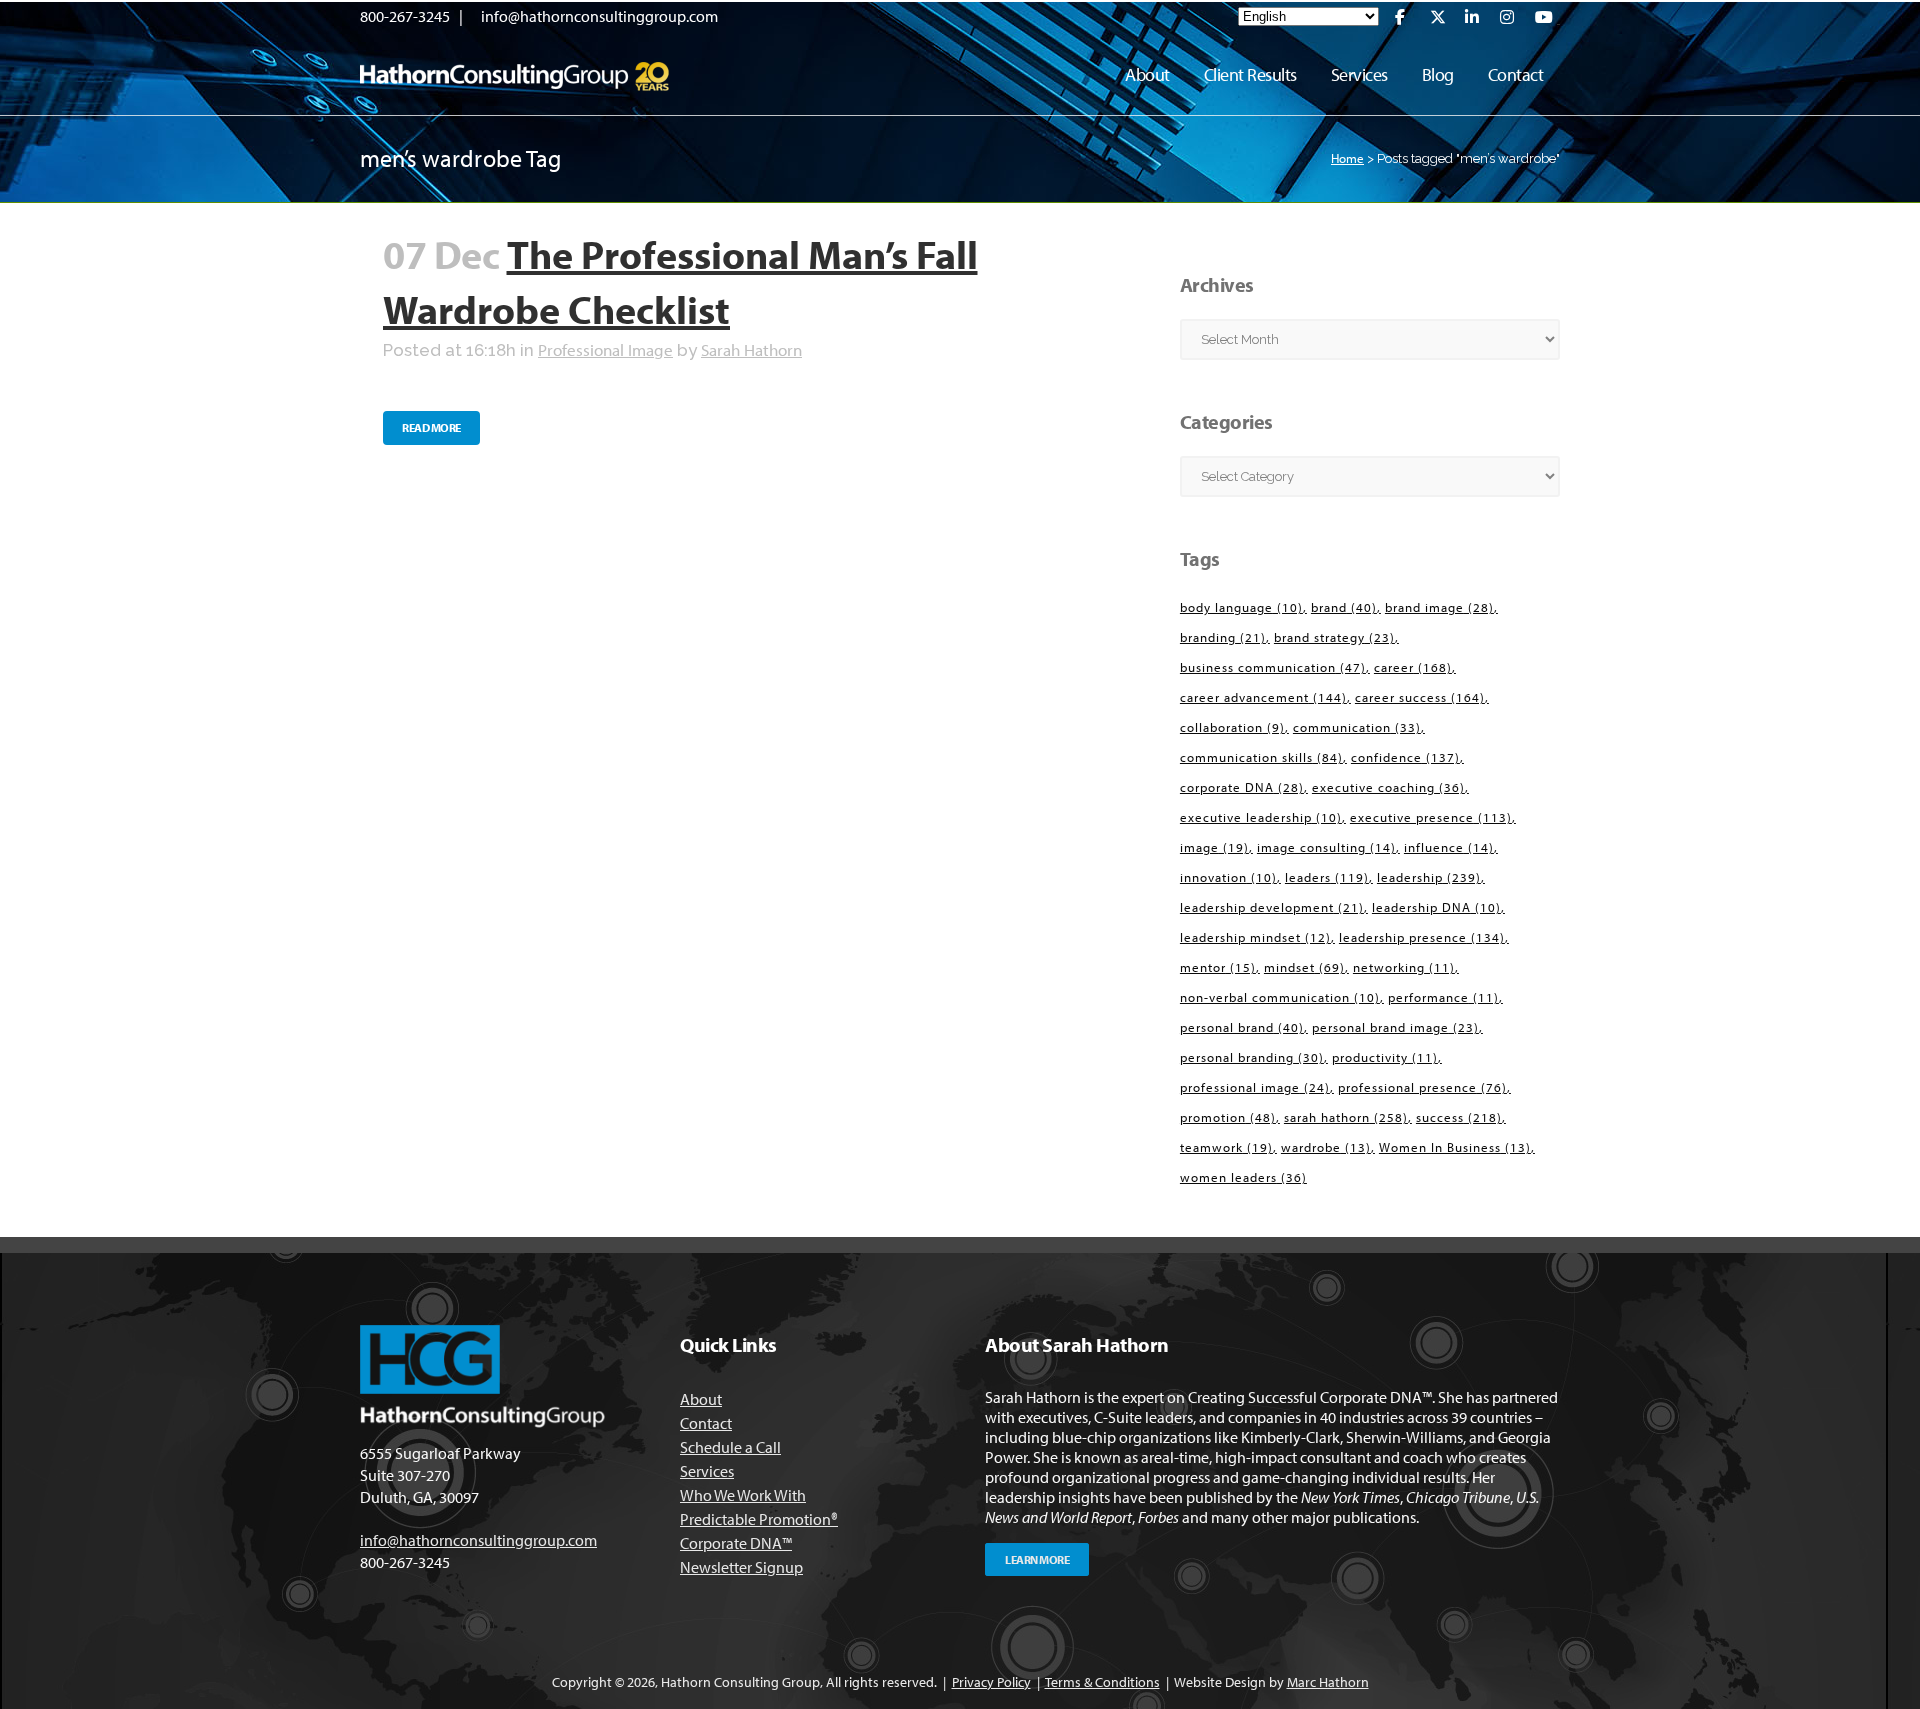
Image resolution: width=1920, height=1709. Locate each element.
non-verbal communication (1280, 997)
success (1459, 1117)
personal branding (1252, 1057)
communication (1357, 727)
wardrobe (1326, 1147)
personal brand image (1395, 1027)
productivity (1385, 1057)
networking (1404, 967)
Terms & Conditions (1102, 1682)
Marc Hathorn (1328, 1682)
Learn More (1037, 1559)
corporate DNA (1242, 787)
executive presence (1431, 817)
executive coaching (1388, 787)
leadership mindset (1255, 937)
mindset (1304, 967)
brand (1344, 607)
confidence (1405, 757)
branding (1223, 637)
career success (1420, 697)
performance (1443, 997)
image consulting (1326, 847)
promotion (1228, 1117)
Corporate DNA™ (736, 1543)
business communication (1273, 667)
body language (1241, 607)
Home (1347, 158)
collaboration (1232, 727)
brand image (1439, 607)
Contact (706, 1423)
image (1214, 847)
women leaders (1243, 1177)
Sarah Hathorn (751, 349)
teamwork (1226, 1147)
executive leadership (1261, 817)
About (701, 1399)
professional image (1255, 1087)
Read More (431, 427)
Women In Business (1455, 1147)
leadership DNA (1436, 907)
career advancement (1263, 697)
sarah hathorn (1346, 1117)
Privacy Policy (991, 1682)
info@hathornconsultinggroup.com (599, 16)
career (1413, 667)
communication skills (1261, 757)
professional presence (1422, 1087)
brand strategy (1334, 637)
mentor (1218, 967)
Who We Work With (743, 1495)
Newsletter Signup (741, 1567)
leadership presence (1422, 937)
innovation (1228, 877)
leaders (1327, 877)
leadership (1429, 877)
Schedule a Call (730, 1447)
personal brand (1242, 1027)
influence (1449, 847)
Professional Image (605, 349)
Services (707, 1471)
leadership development (1272, 907)
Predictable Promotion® (759, 1519)
